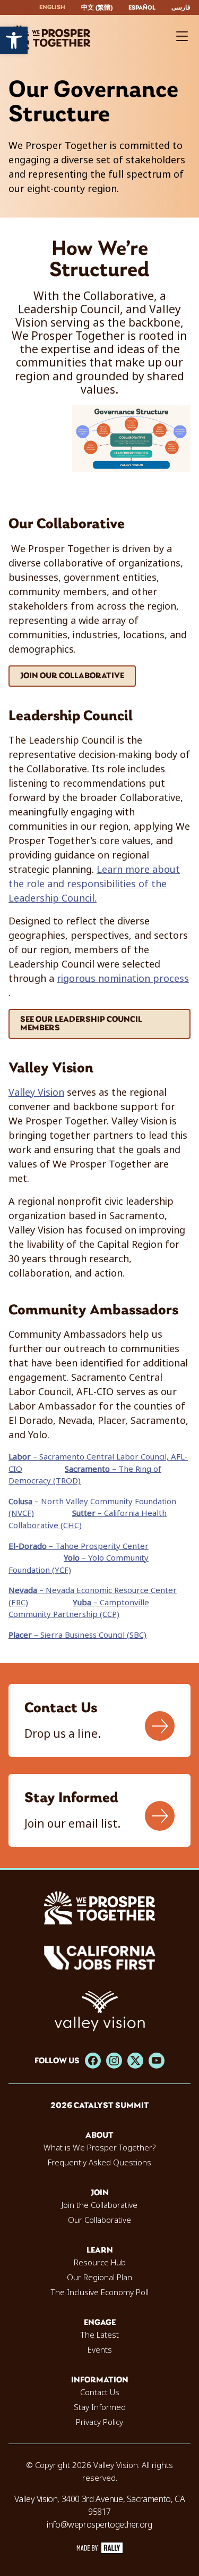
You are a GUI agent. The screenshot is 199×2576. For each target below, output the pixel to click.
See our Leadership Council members (81, 1024)
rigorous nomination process (123, 979)
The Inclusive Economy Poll (100, 2292)
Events (100, 2350)
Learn (100, 2250)
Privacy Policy (99, 2422)
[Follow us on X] (135, 2061)
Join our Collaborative (72, 676)
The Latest (100, 2335)
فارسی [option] (181, 8)
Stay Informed (100, 2407)
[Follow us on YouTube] (157, 2061)
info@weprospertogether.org (99, 2525)
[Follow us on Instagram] (114, 2061)
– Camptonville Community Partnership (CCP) (79, 1609)
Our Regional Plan (99, 2278)
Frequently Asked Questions (99, 2163)
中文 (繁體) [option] (97, 8)
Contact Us (100, 2392)
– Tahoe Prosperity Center (79, 1546)
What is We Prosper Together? (99, 2148)
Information (100, 2380)
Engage (100, 2323)
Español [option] (142, 8)
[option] (97, 8)
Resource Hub (100, 2263)
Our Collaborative (99, 2220)
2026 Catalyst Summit (100, 2106)
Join (100, 2193)
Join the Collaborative (99, 2205)
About (99, 2136)
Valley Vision (36, 1093)
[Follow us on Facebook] (93, 2061)
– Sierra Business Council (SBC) (77, 1635)
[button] (14, 40)
